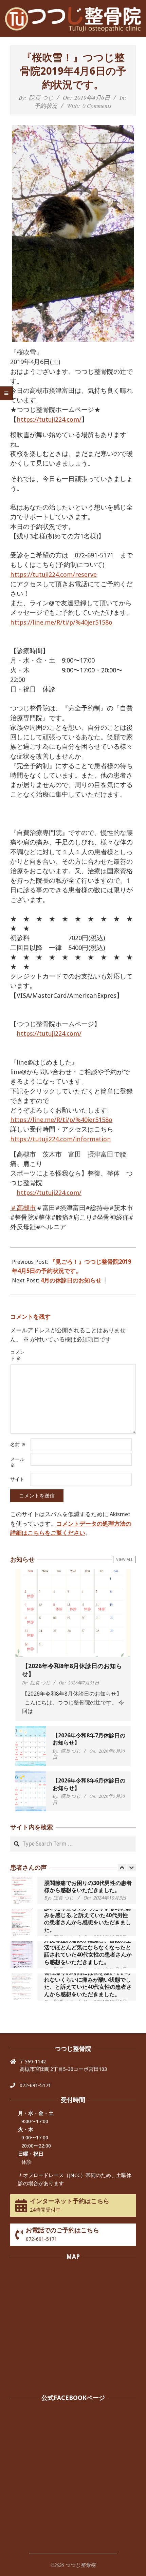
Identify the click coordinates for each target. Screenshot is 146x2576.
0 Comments (97, 106)
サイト (17, 1479)
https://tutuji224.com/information (61, 1139)
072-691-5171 (35, 2085)
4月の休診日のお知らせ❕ (75, 1280)
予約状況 (46, 106)
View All (125, 1560)
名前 (18, 1445)
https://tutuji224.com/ (49, 419)
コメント (17, 1355)
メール (17, 1462)
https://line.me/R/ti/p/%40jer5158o (61, 622)
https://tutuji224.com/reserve (53, 575)
